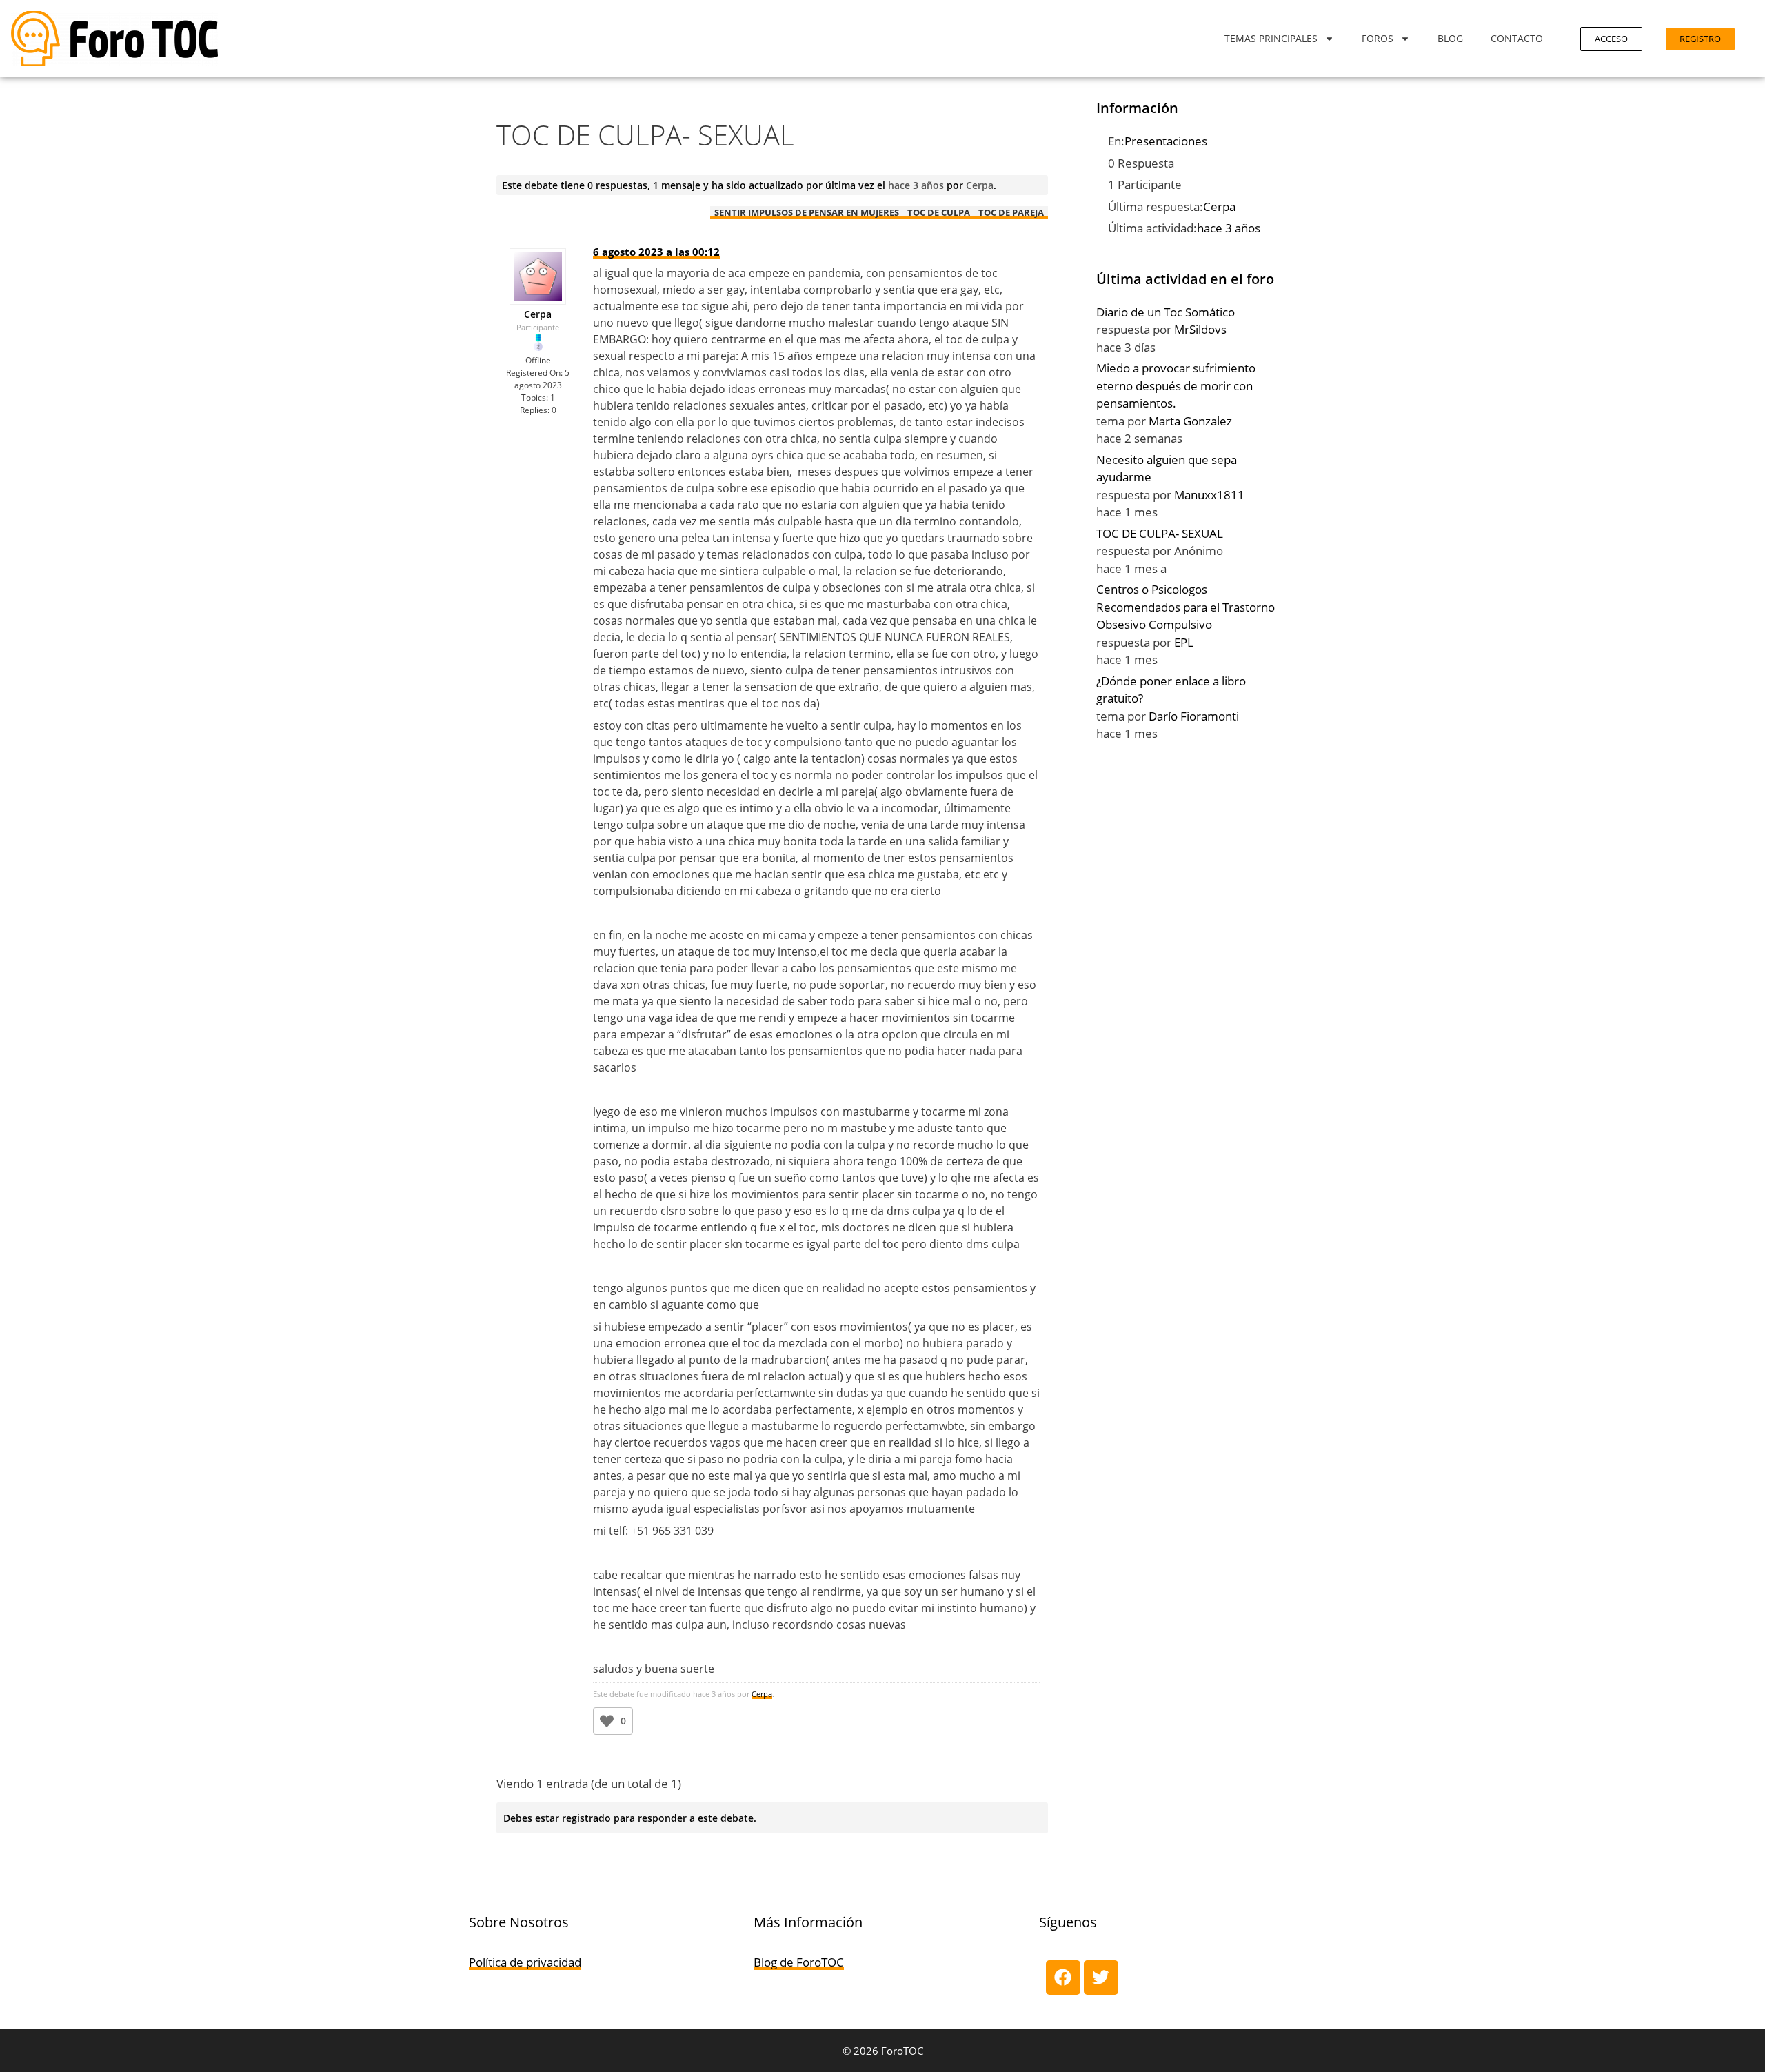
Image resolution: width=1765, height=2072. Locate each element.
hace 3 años (916, 185)
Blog (1450, 38)
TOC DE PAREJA (1011, 212)
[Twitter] (1101, 1978)
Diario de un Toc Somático (1166, 312)
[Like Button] (607, 1721)
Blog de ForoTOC (799, 1962)
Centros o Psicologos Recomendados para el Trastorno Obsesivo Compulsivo (1186, 607)
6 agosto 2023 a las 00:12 (656, 252)
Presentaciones (1166, 141)
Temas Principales (1271, 38)
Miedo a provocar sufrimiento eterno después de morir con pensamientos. (1176, 385)
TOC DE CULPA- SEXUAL (1160, 533)
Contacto (1517, 38)
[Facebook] (1063, 1978)
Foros (1378, 38)
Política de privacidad (525, 1962)
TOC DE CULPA (939, 212)
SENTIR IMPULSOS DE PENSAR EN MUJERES (807, 212)
